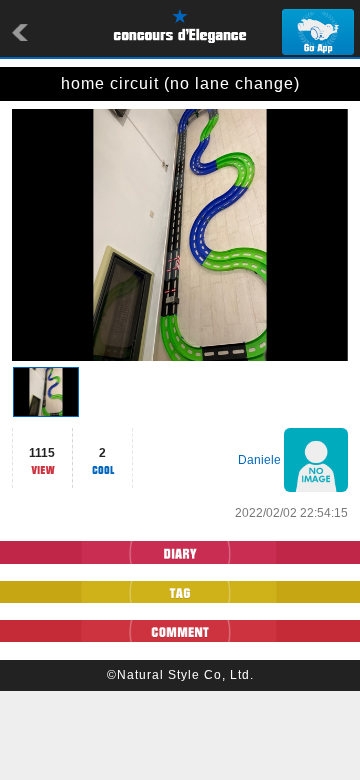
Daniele (259, 460)
